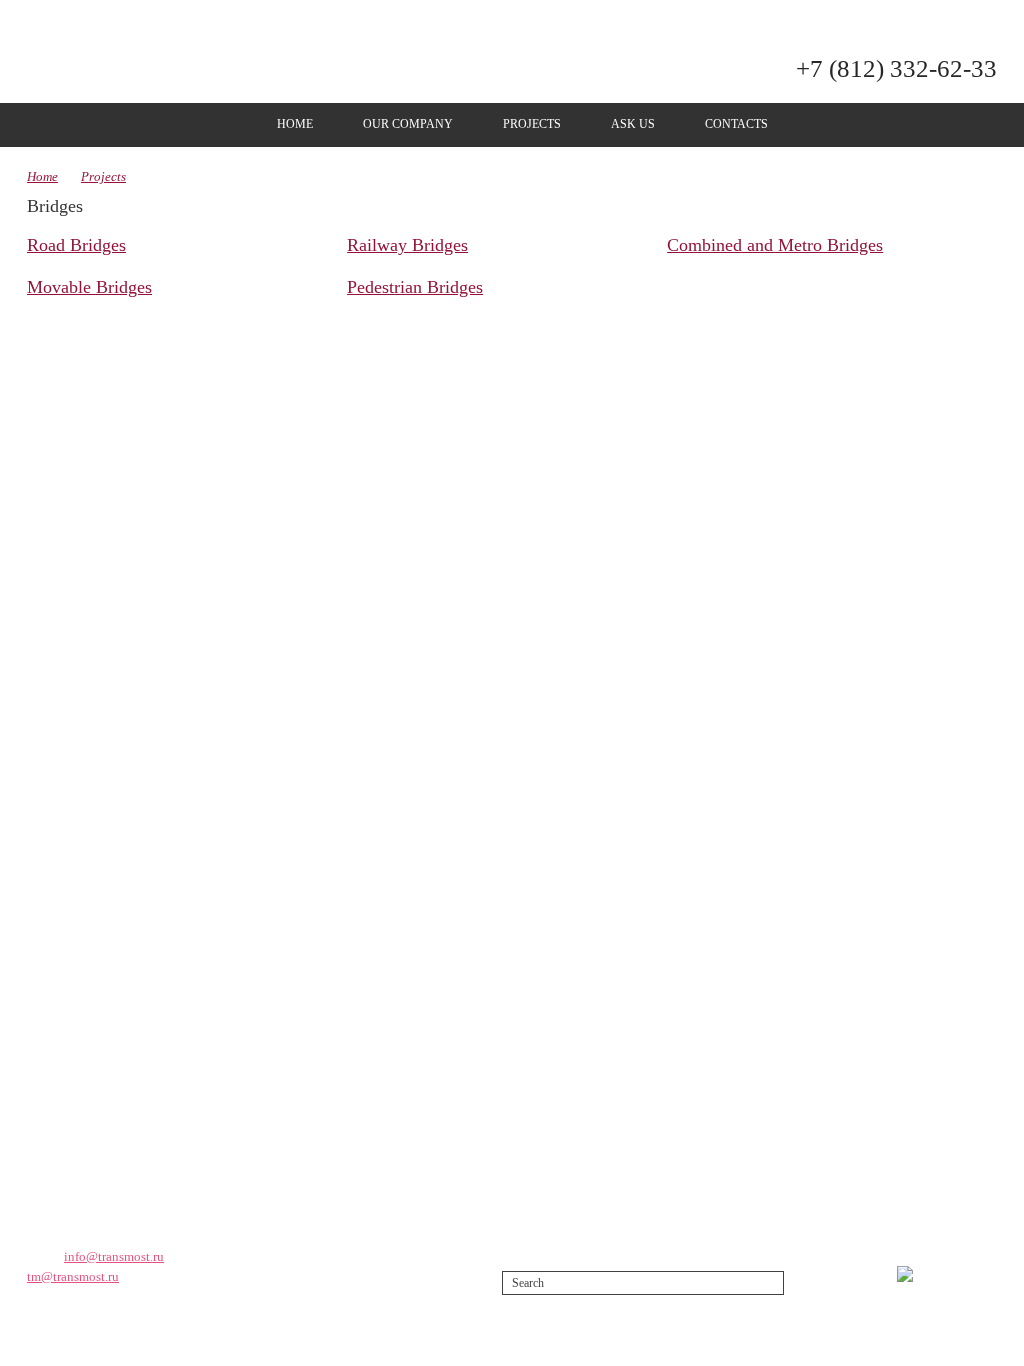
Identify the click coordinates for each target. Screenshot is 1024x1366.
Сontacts (736, 124)
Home (295, 124)
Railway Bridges (407, 245)
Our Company (408, 124)
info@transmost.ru (114, 1256)
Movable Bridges (89, 287)
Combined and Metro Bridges (775, 245)
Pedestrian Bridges (415, 287)
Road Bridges (76, 245)
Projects (532, 124)
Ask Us (633, 124)
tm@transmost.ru (73, 1276)
